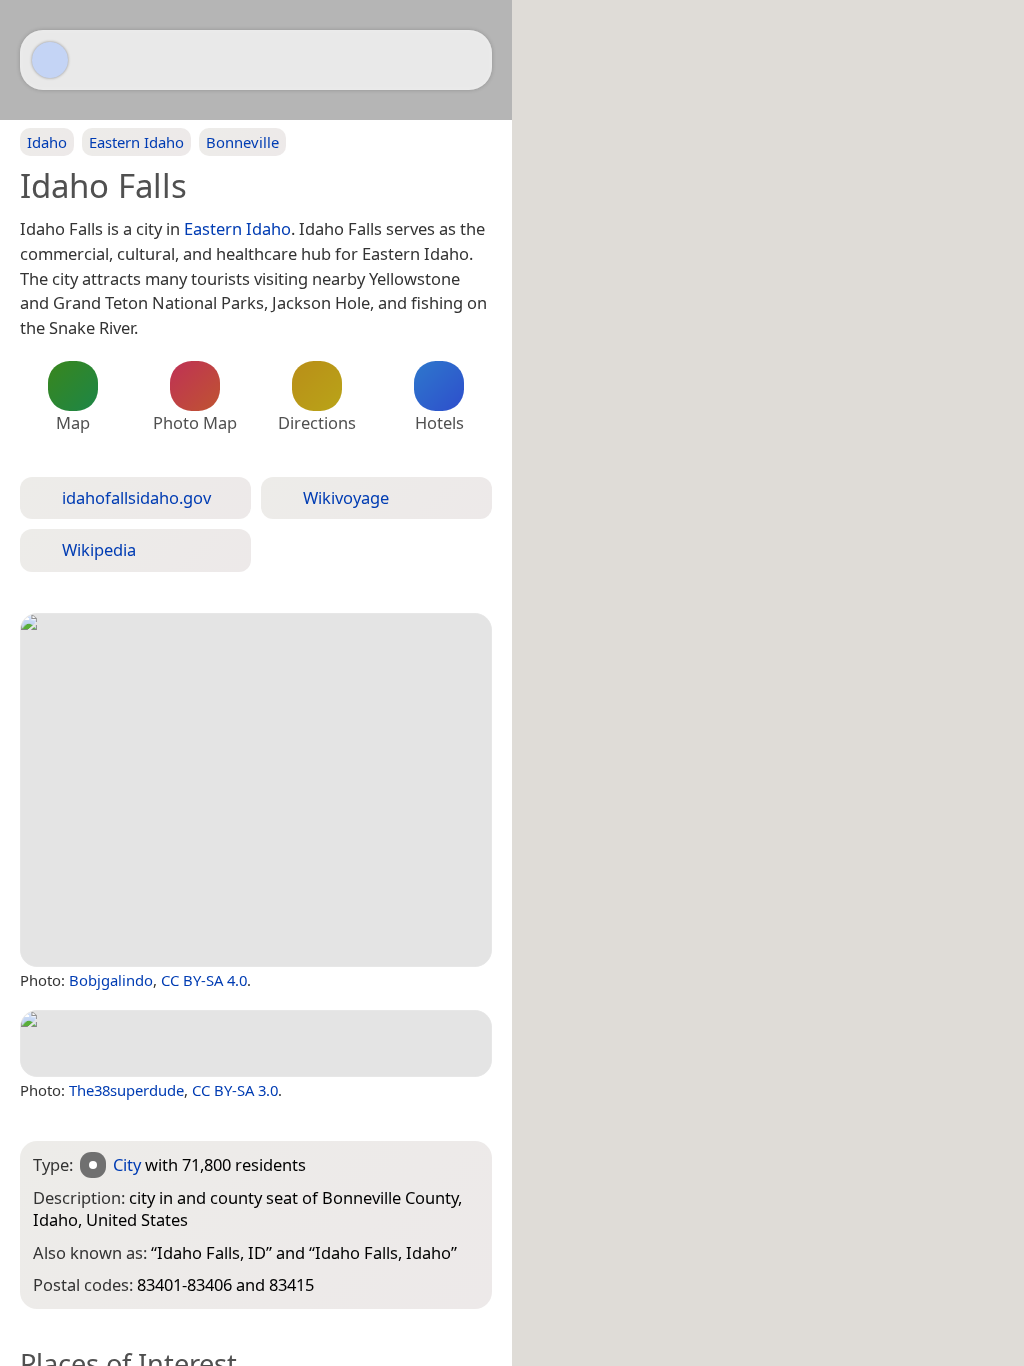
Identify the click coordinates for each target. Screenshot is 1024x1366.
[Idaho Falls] (256, 790)
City (127, 1164)
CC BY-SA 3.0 (235, 1090)
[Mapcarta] (50, 60)
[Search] (467, 60)
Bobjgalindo (111, 980)
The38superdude (126, 1090)
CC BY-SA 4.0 (204, 980)
